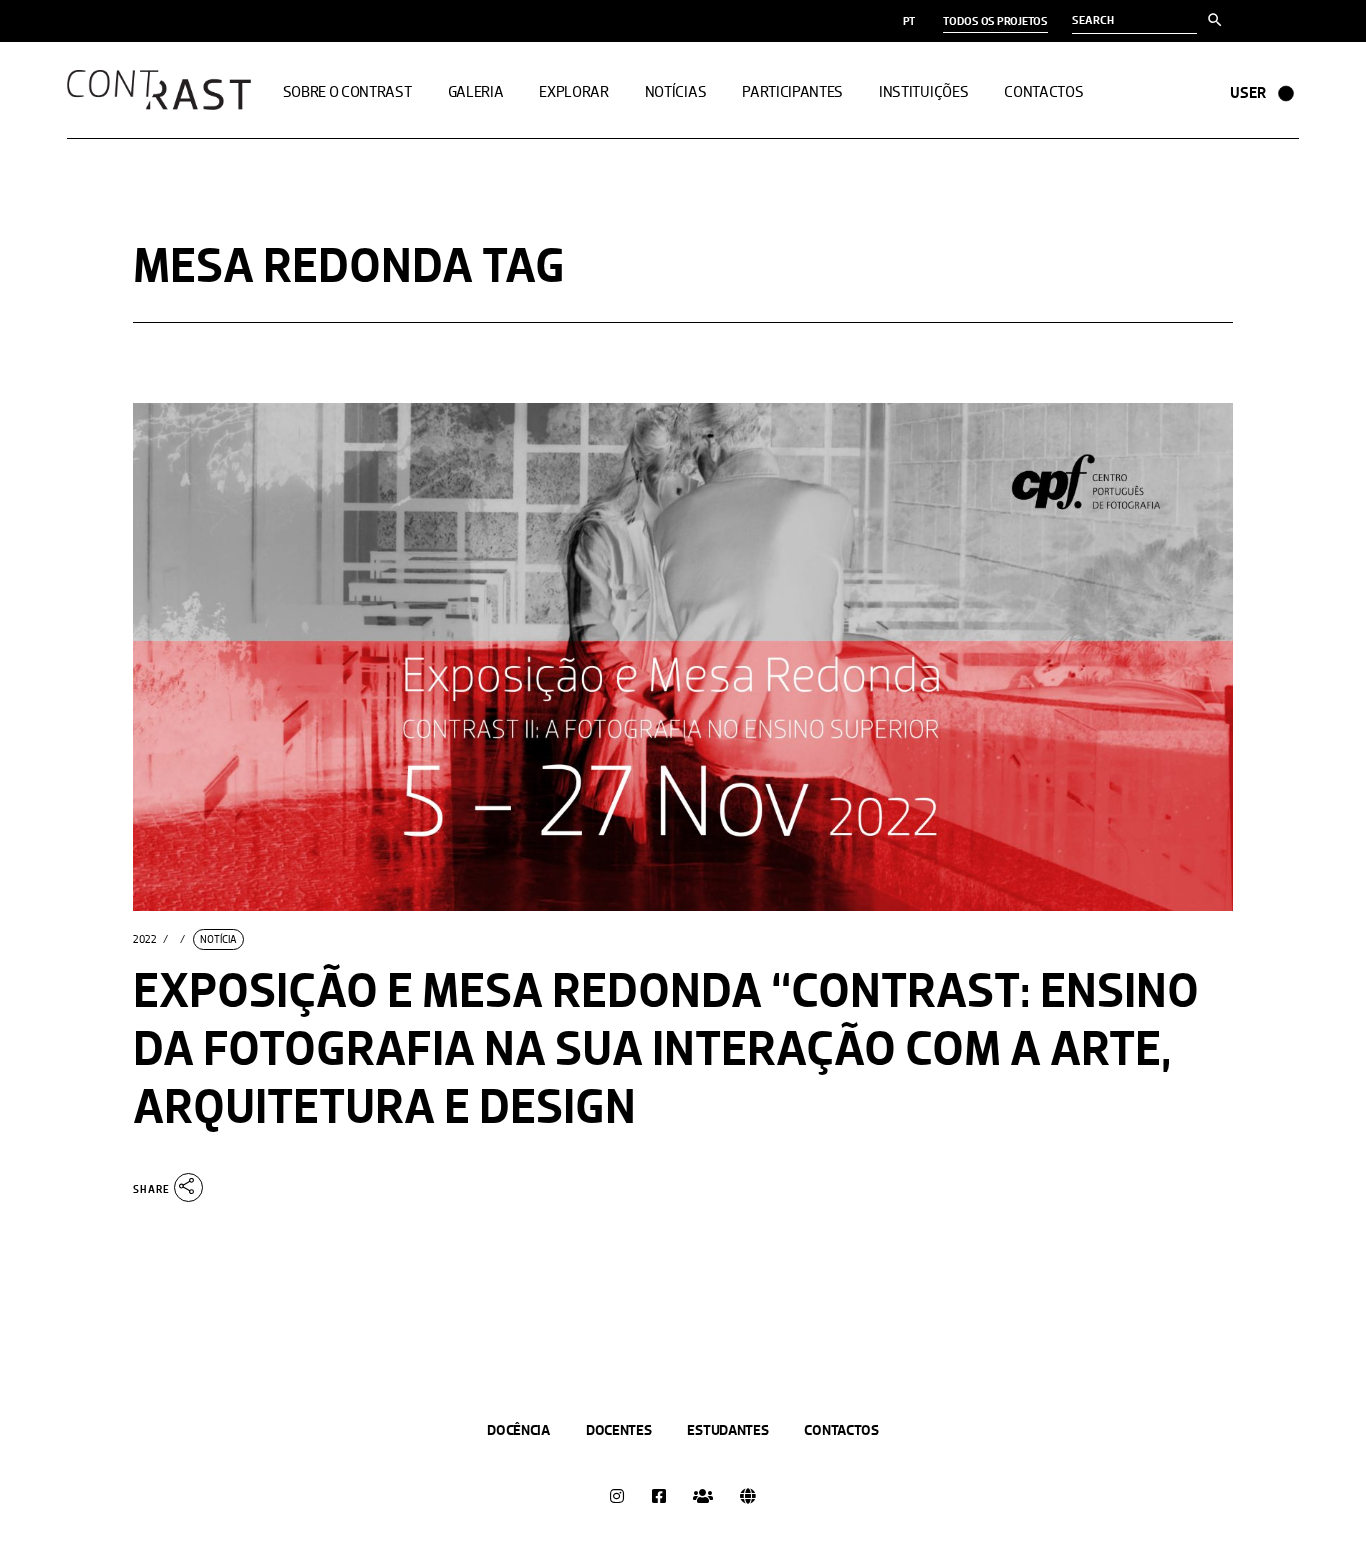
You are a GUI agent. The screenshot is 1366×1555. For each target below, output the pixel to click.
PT (909, 21)
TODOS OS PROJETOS (995, 21)
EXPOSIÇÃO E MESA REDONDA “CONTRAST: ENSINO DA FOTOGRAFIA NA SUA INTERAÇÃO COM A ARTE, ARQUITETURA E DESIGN (666, 1049)
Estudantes (727, 1430)
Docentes (619, 1430)
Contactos (841, 1430)
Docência (518, 1430)
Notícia (218, 939)
